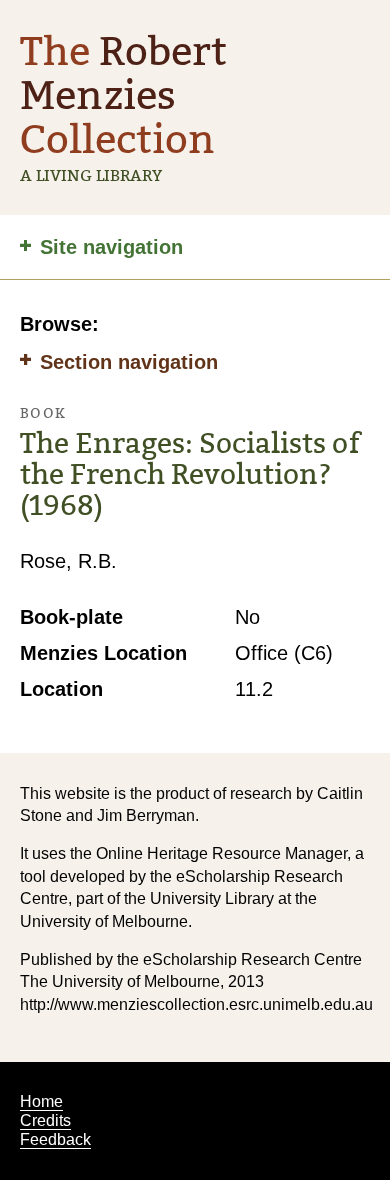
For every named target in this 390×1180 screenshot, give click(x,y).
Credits (45, 1120)
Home (41, 1101)
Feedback (55, 1139)
